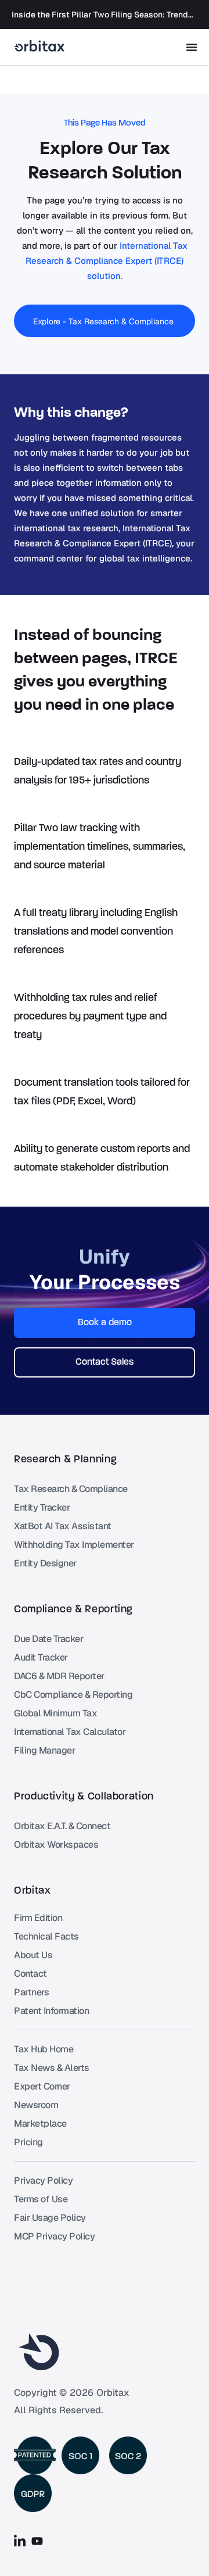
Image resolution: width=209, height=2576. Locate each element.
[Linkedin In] (20, 2541)
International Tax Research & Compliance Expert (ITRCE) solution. (107, 261)
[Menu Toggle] (192, 47)
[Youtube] (37, 2541)
